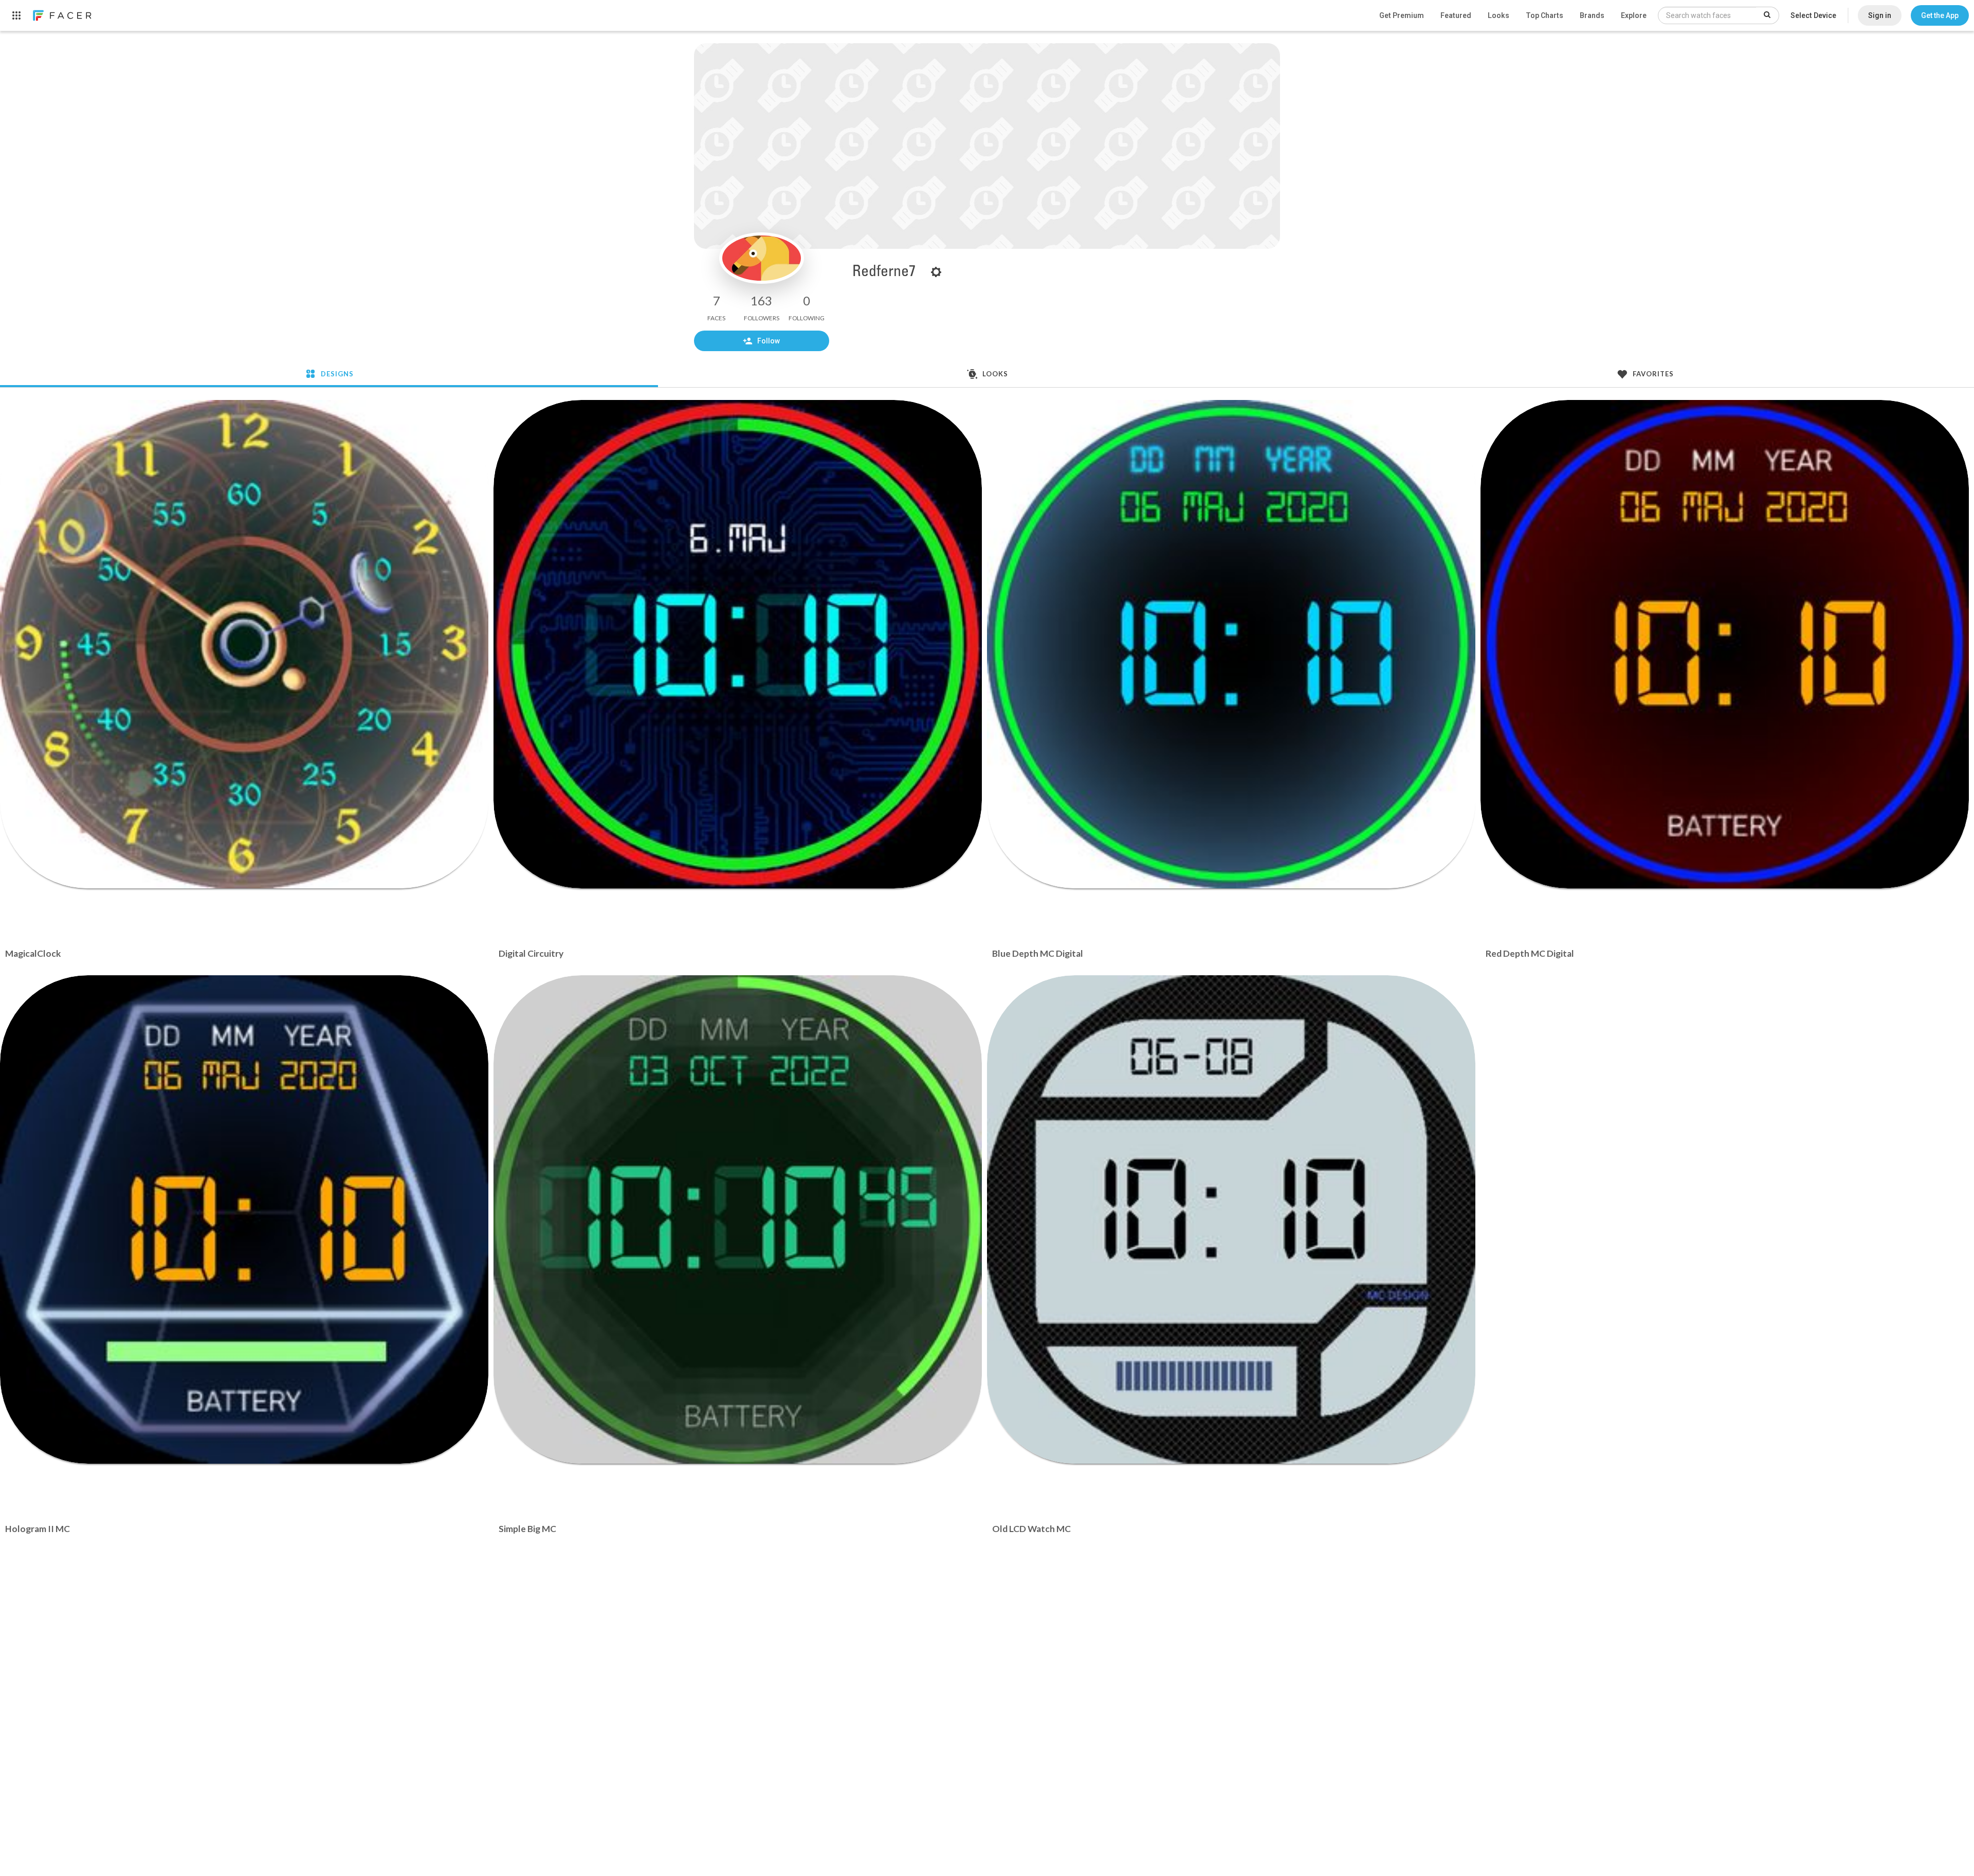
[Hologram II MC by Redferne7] (244, 1219)
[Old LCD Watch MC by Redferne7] (1231, 1219)
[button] (1940, 15)
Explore (1634, 15)
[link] (62, 15)
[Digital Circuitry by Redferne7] (738, 644)
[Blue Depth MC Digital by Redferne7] (1231, 644)
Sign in (1880, 15)
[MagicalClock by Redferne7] (244, 644)
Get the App (1940, 15)
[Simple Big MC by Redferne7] (738, 1219)
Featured (1456, 15)
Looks (1498, 15)
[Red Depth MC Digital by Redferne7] (1725, 644)
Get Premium (1402, 15)
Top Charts (1545, 15)
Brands (1592, 15)
